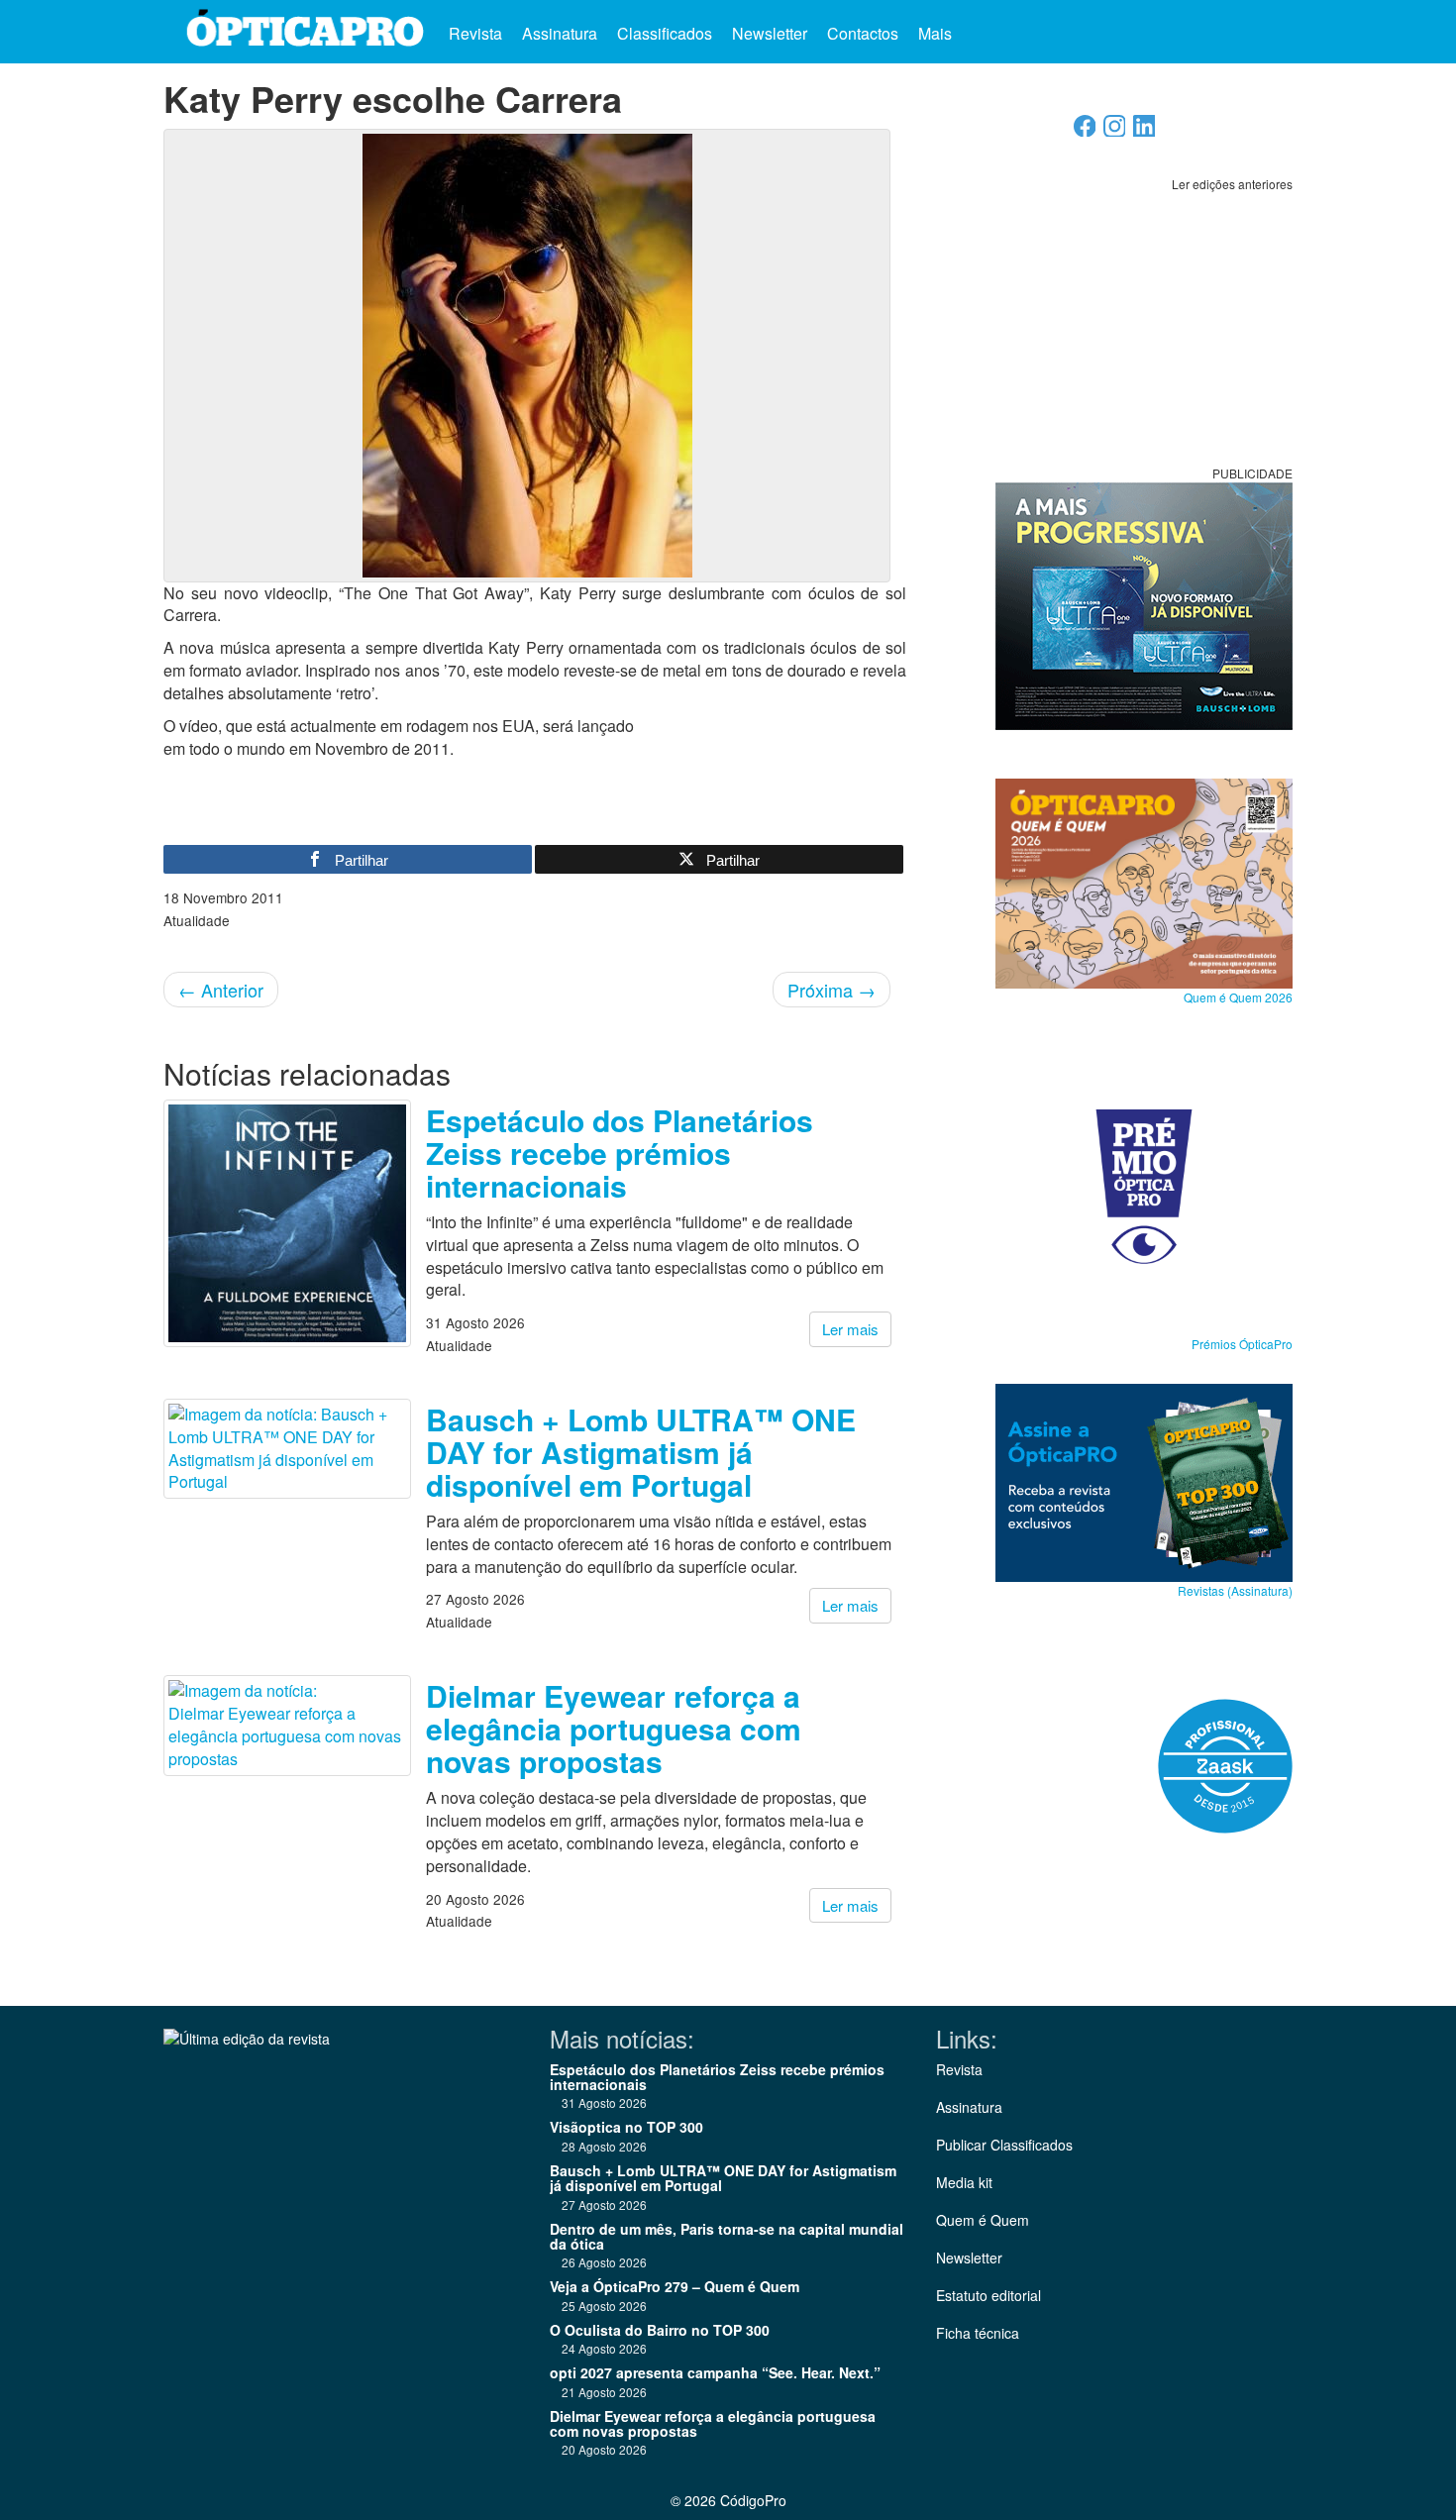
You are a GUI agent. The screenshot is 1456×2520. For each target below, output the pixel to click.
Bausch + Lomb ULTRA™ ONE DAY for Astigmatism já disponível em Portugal (641, 1452)
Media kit (964, 2182)
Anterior (221, 990)
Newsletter (770, 33)
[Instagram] (1115, 131)
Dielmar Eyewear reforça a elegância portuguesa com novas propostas (614, 1728)
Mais (937, 33)
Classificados (665, 33)
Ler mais (850, 1329)
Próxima (832, 990)
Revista (475, 33)
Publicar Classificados (1004, 2145)
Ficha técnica (978, 2333)
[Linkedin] (1144, 131)
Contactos (863, 33)
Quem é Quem (983, 2220)
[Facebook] (1085, 131)
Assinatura (560, 33)
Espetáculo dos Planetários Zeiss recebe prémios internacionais (620, 1153)
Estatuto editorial (988, 2295)
